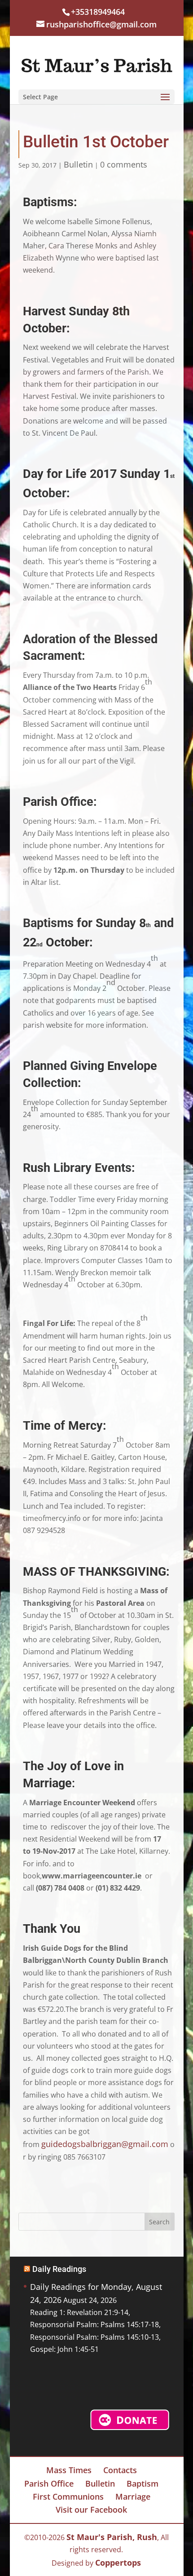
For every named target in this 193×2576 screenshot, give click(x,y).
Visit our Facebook (91, 2510)
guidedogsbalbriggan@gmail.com (105, 2144)
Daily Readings (59, 2269)
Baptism (143, 2483)
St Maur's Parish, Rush (112, 2537)
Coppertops (118, 2563)
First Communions (68, 2496)
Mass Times (69, 2470)
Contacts (120, 2470)
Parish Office (49, 2483)
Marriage (133, 2496)
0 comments (124, 164)
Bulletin (78, 164)
